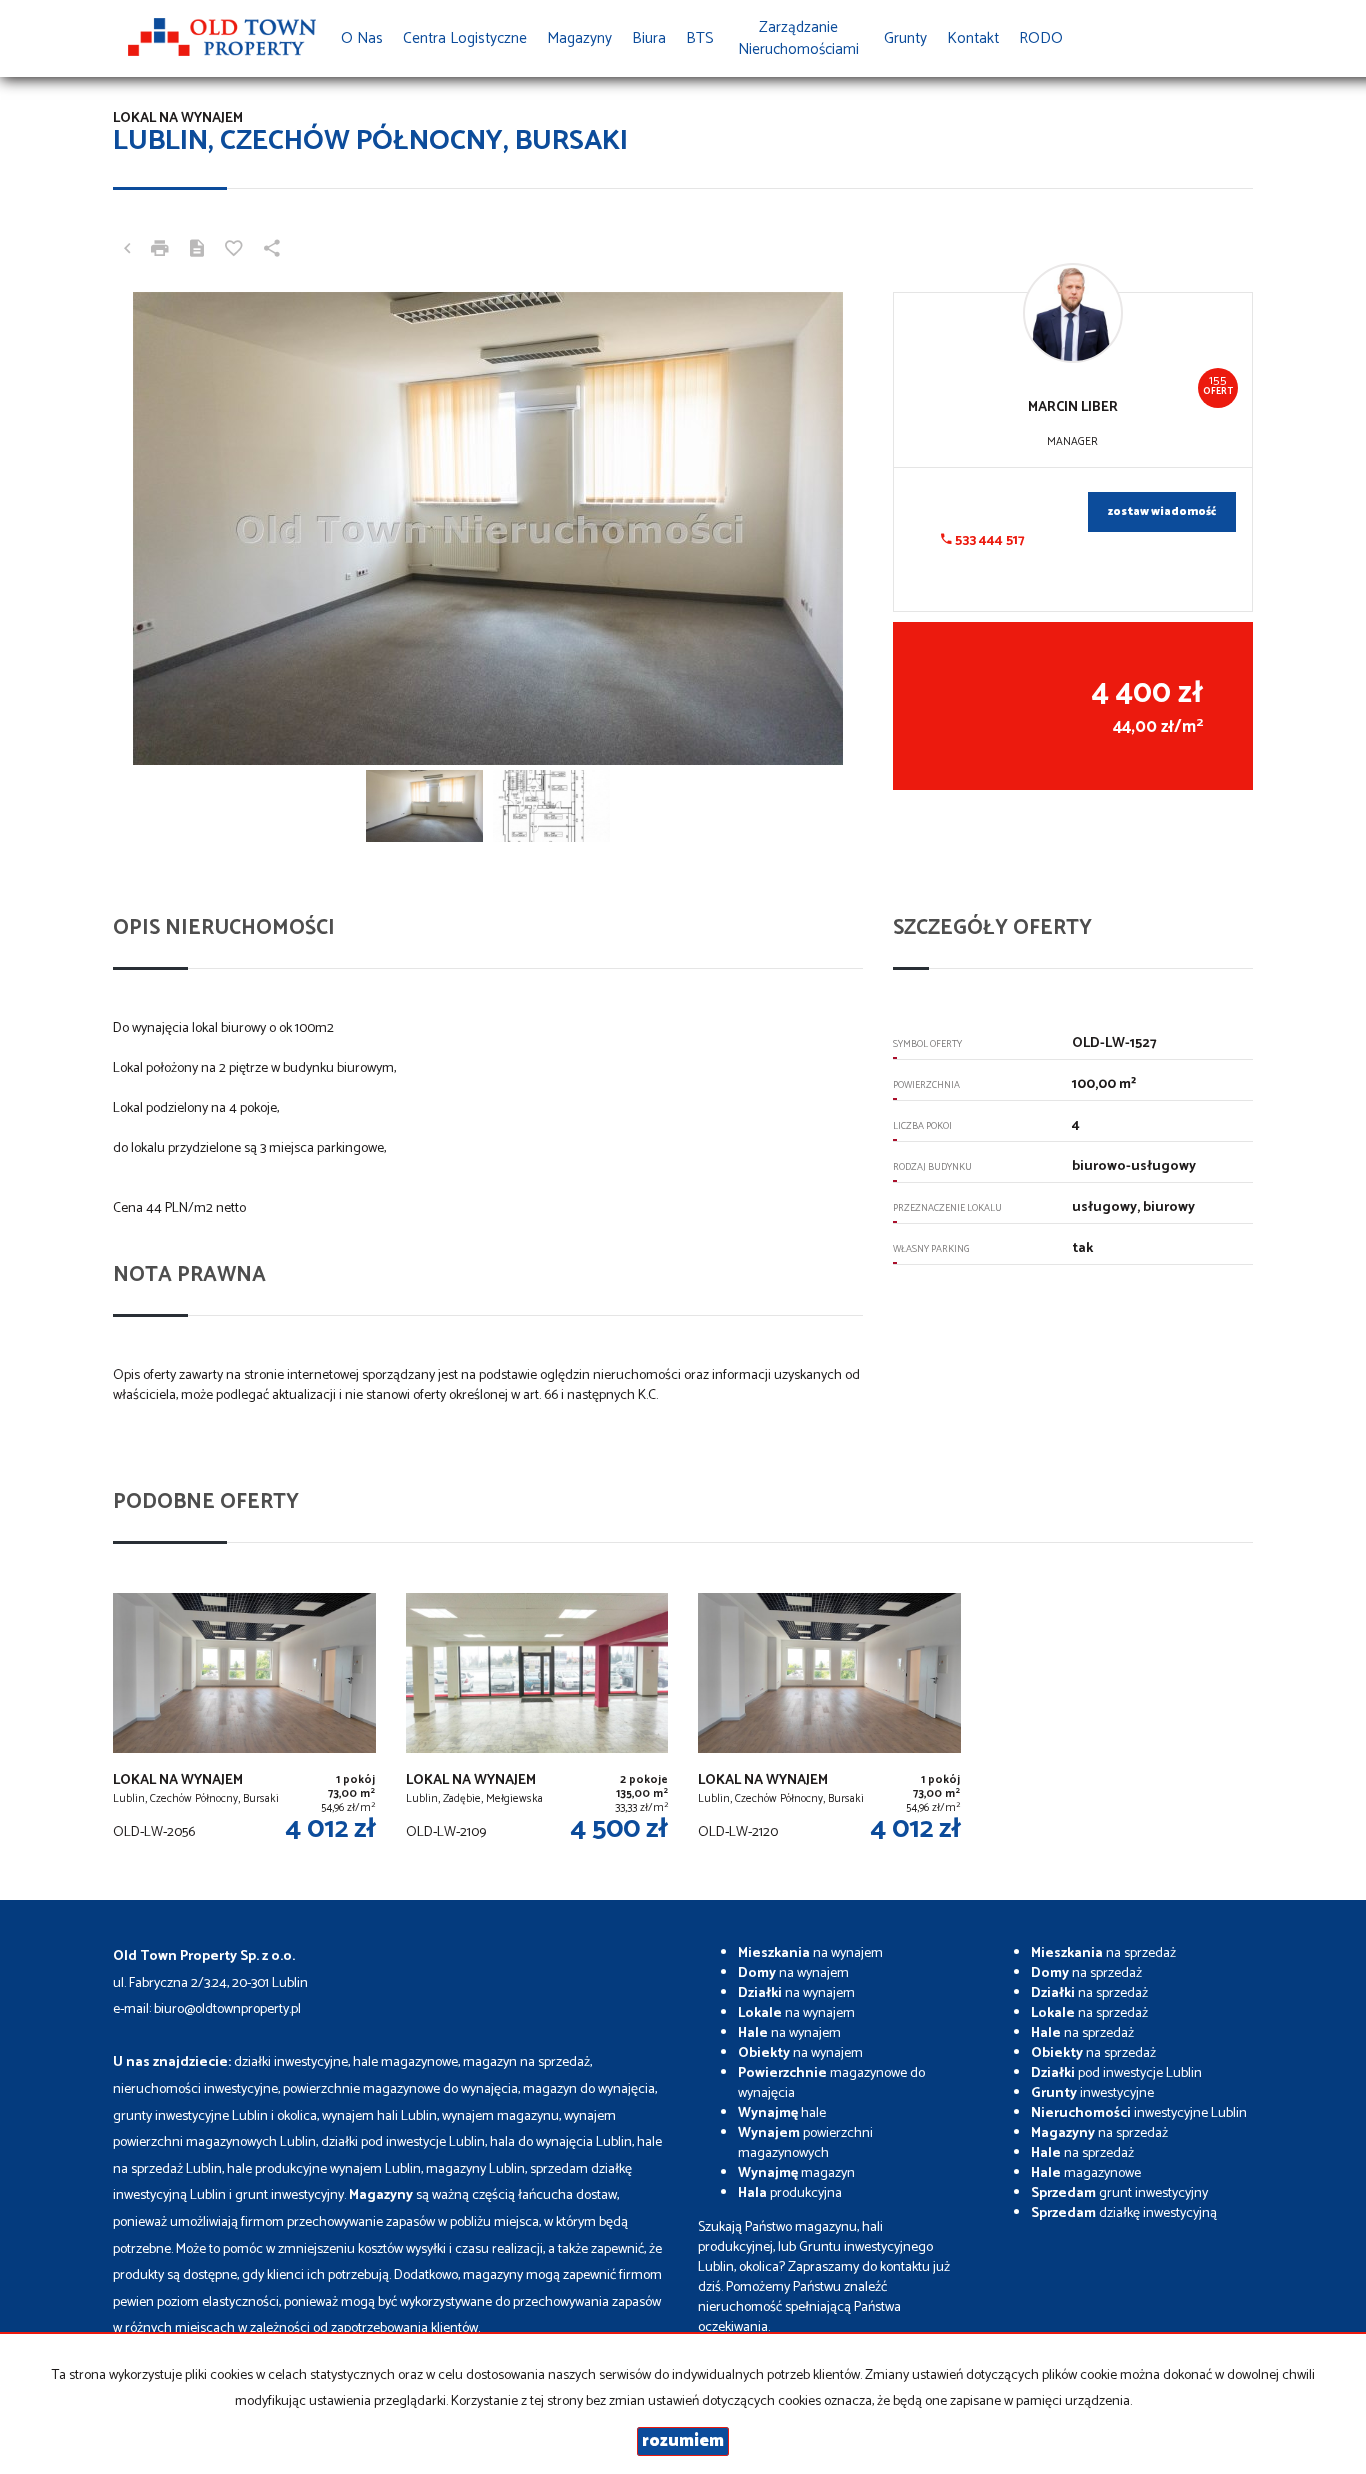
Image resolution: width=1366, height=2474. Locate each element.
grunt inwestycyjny (1119, 2193)
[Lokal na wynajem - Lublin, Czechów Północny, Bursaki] (244, 1721)
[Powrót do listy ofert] (127, 251)
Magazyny (579, 38)
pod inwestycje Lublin (1116, 2073)
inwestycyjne (1092, 2093)
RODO (1041, 38)
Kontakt (973, 38)
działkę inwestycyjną (1124, 2213)
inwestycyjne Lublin (1139, 2113)
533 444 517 (988, 540)
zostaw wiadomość (1162, 512)
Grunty (905, 38)
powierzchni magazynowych (805, 2143)
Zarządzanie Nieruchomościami (798, 38)
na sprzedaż (1103, 1953)
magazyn (796, 2173)
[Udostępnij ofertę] (272, 251)
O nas (362, 38)
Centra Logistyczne (465, 38)
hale (782, 2113)
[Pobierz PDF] (197, 251)
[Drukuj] (160, 251)
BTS (700, 38)
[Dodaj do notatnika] (234, 251)
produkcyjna (790, 2193)
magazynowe (1086, 2173)
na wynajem (810, 1953)
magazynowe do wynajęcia (831, 2083)
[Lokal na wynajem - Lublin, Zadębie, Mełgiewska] (537, 1721)
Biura (649, 38)
